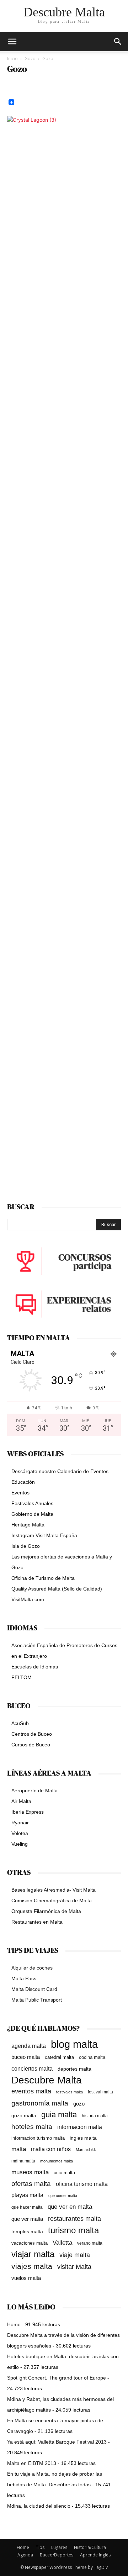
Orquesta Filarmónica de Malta (46, 1911)
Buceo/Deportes (57, 2555)
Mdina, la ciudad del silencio (39, 2506)
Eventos (20, 1493)
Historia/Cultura (90, 2547)
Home (14, 2324)
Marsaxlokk (86, 2150)
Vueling (20, 1844)
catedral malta (59, 2057)
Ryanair (20, 1823)
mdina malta (23, 2161)
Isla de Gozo (26, 1546)
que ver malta (27, 2219)
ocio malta (64, 2173)
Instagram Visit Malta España (44, 1535)
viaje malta (75, 2255)
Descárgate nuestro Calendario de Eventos (60, 1471)
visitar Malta (74, 2267)
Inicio (12, 59)
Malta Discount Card (34, 1989)
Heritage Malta (28, 1525)
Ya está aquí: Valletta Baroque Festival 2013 (57, 2442)
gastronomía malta (40, 2103)
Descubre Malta (47, 2080)
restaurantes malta (74, 2218)
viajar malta (33, 2254)
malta (19, 2149)
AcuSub (20, 1723)
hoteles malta (32, 2127)
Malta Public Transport (37, 2000)
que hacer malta (27, 2207)
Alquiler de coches (32, 1968)
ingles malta (83, 2138)
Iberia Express (28, 1812)
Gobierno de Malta (32, 1514)
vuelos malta (26, 2278)
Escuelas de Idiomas (35, 1667)
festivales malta (70, 2092)
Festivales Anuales (32, 1503)
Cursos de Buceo (31, 1745)
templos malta (27, 2231)
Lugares (59, 2547)
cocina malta (92, 2057)
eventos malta (31, 2091)
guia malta (59, 2115)
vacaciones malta (30, 2243)
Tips (40, 2547)
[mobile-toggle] (12, 42)
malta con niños (51, 2149)
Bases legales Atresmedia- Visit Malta (54, 1890)
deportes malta (74, 2069)
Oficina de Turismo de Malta (43, 1578)
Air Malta (21, 1801)
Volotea (20, 1833)
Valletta (62, 2243)
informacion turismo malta (38, 2138)
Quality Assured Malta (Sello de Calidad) (57, 1589)
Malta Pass (24, 1978)
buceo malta (26, 2057)
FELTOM (22, 1677)
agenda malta (29, 2046)
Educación (23, 1482)
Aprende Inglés (95, 2555)
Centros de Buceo (32, 1734)
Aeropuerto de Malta (34, 1791)
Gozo (30, 59)
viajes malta (32, 2266)
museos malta (30, 2172)
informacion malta (80, 2127)
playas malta (27, 2195)
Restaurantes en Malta (37, 1922)
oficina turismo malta (82, 2184)
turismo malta (73, 2230)
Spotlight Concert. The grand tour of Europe (57, 2378)
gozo (79, 2104)
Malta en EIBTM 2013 (32, 2463)
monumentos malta (57, 2161)
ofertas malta (31, 2184)
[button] (118, 42)
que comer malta (63, 2196)
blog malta (74, 2044)
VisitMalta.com (28, 1599)
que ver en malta (70, 2207)
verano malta (90, 2243)
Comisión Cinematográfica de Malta (52, 1901)
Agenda (25, 2555)
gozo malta (24, 2116)
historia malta (95, 2116)
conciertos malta (32, 2069)
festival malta (100, 2092)
